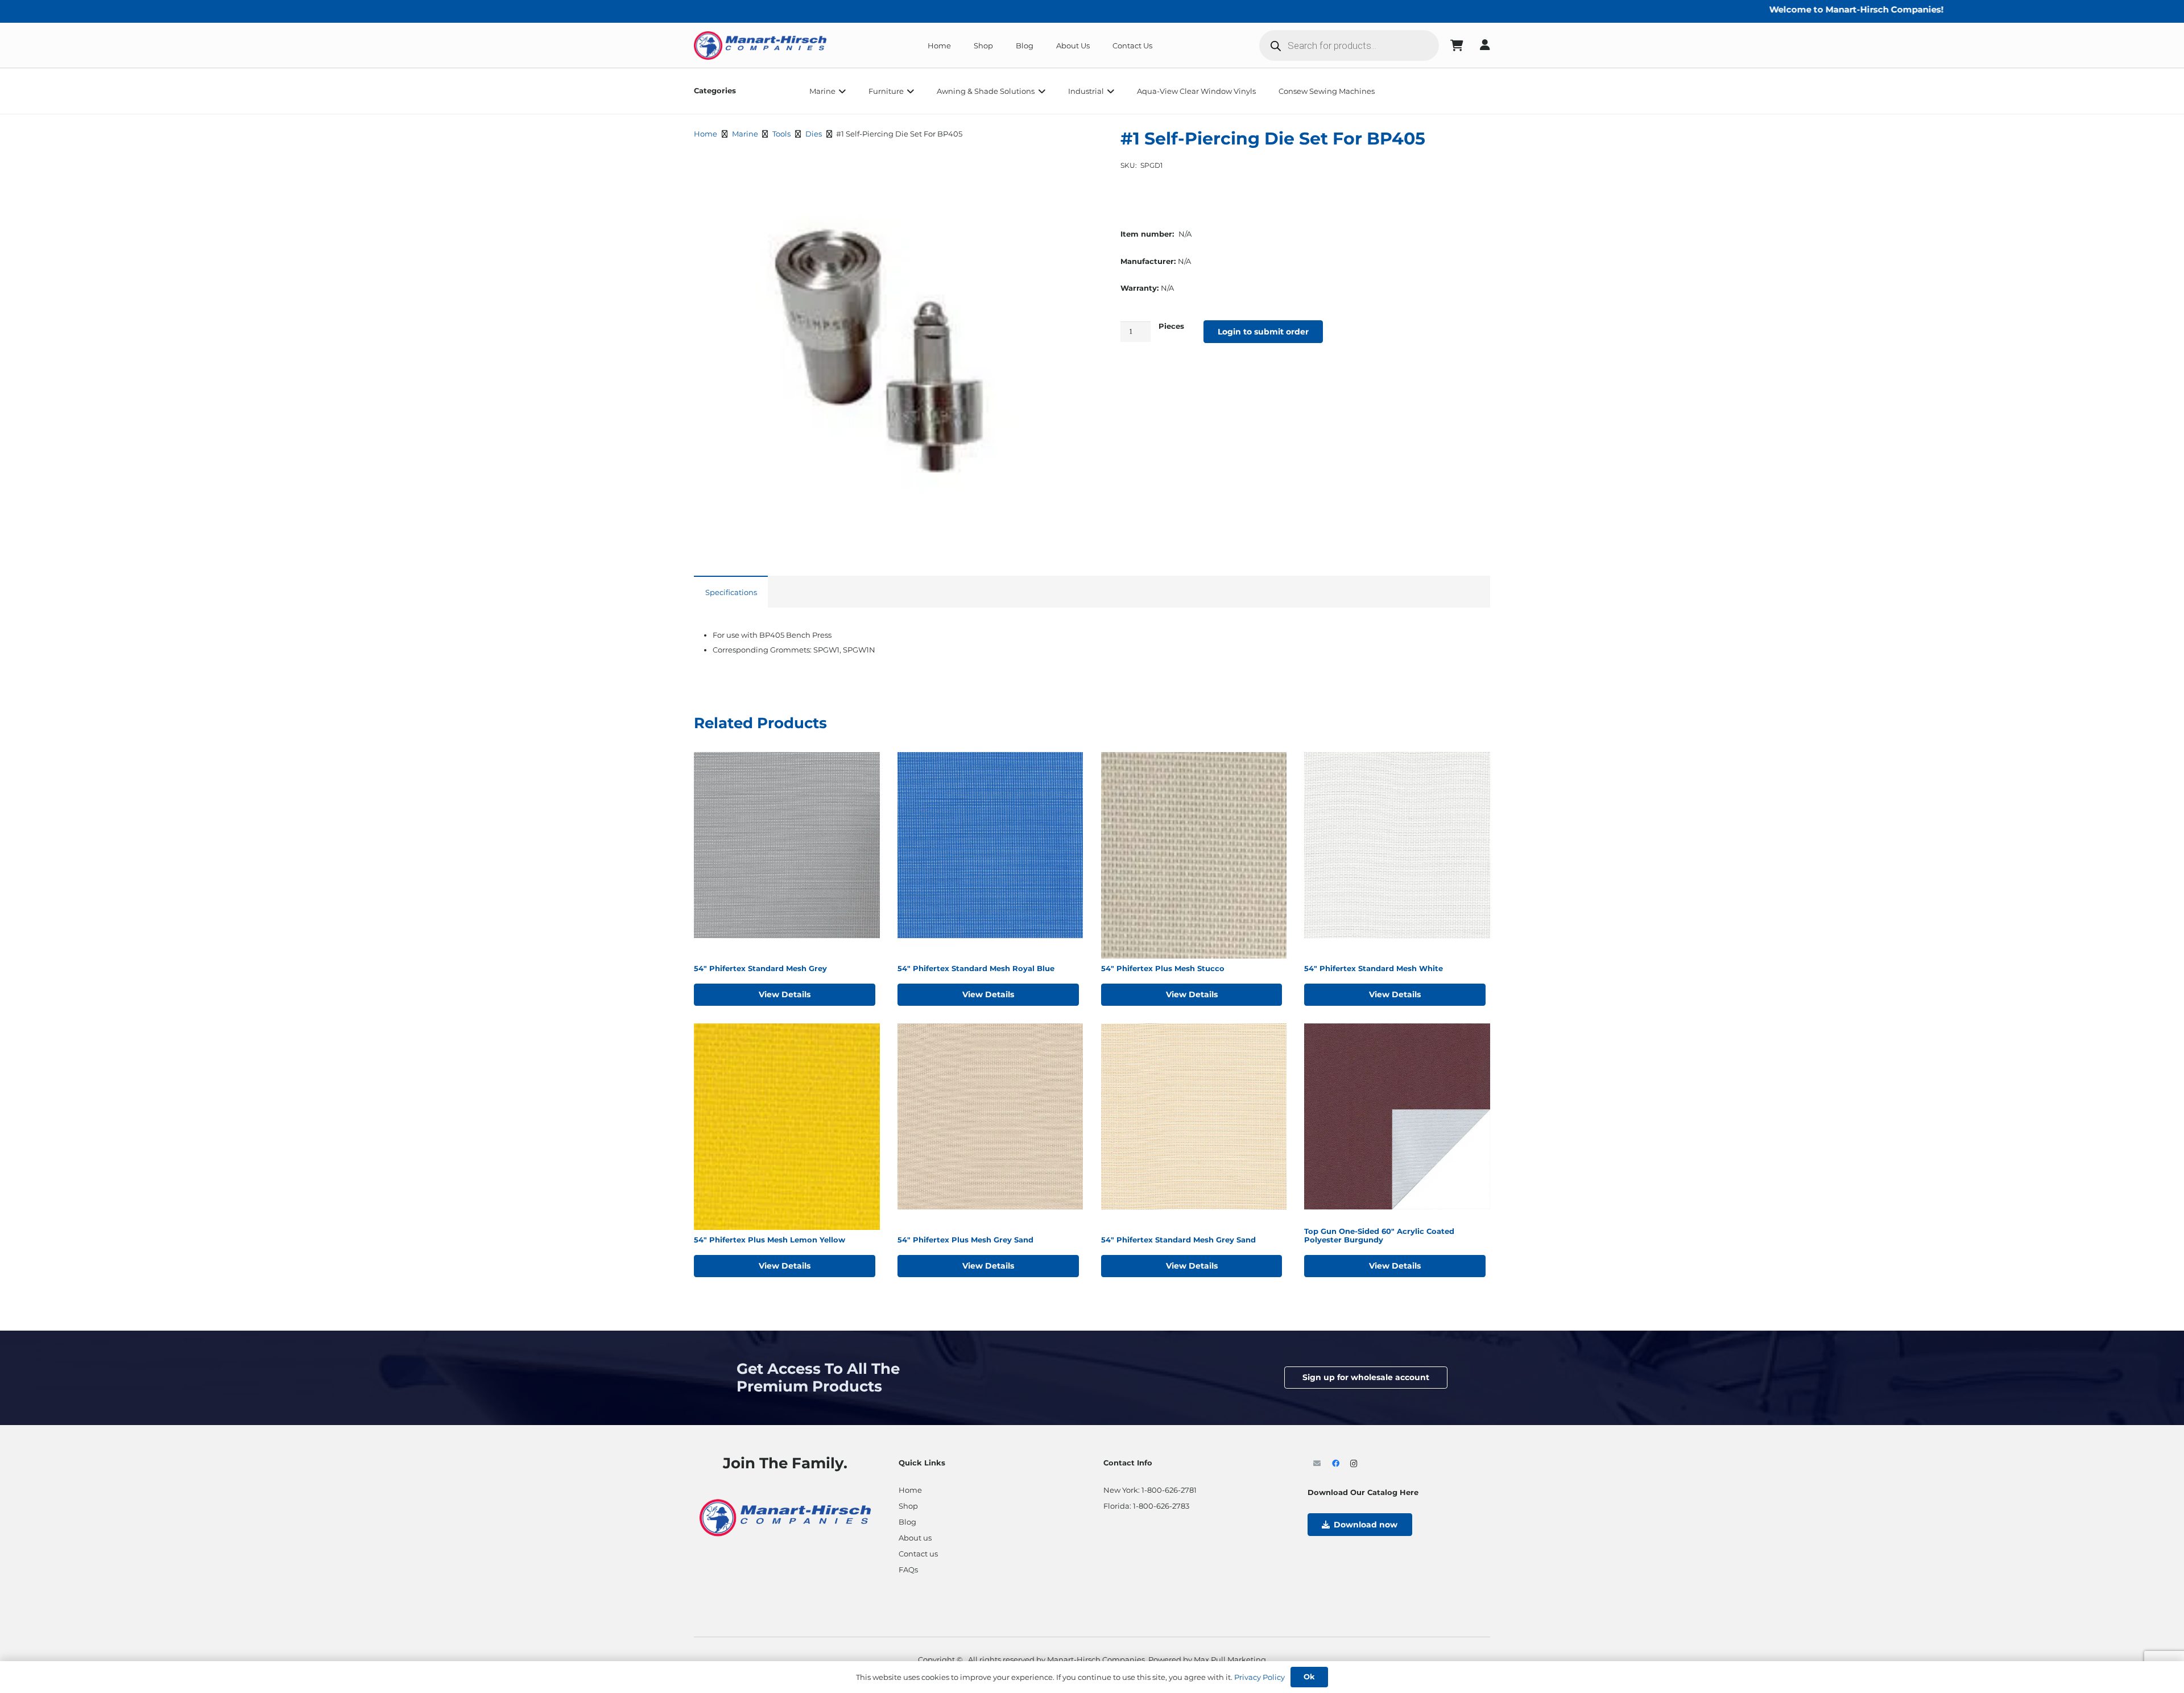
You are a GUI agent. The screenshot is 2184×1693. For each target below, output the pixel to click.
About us (915, 1538)
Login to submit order (1263, 332)
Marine (745, 134)
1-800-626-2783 (1161, 1506)
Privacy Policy (1259, 1677)
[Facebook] (1336, 1464)
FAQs (908, 1570)
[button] (841, 91)
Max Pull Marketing (1230, 1659)
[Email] (1317, 1464)
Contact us (918, 1554)
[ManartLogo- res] (785, 1516)
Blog (907, 1522)
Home (706, 134)
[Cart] (1457, 46)
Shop (908, 1506)
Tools (781, 134)
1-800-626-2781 (1169, 1490)
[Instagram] (1354, 1464)
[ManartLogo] (760, 46)
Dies (814, 134)
